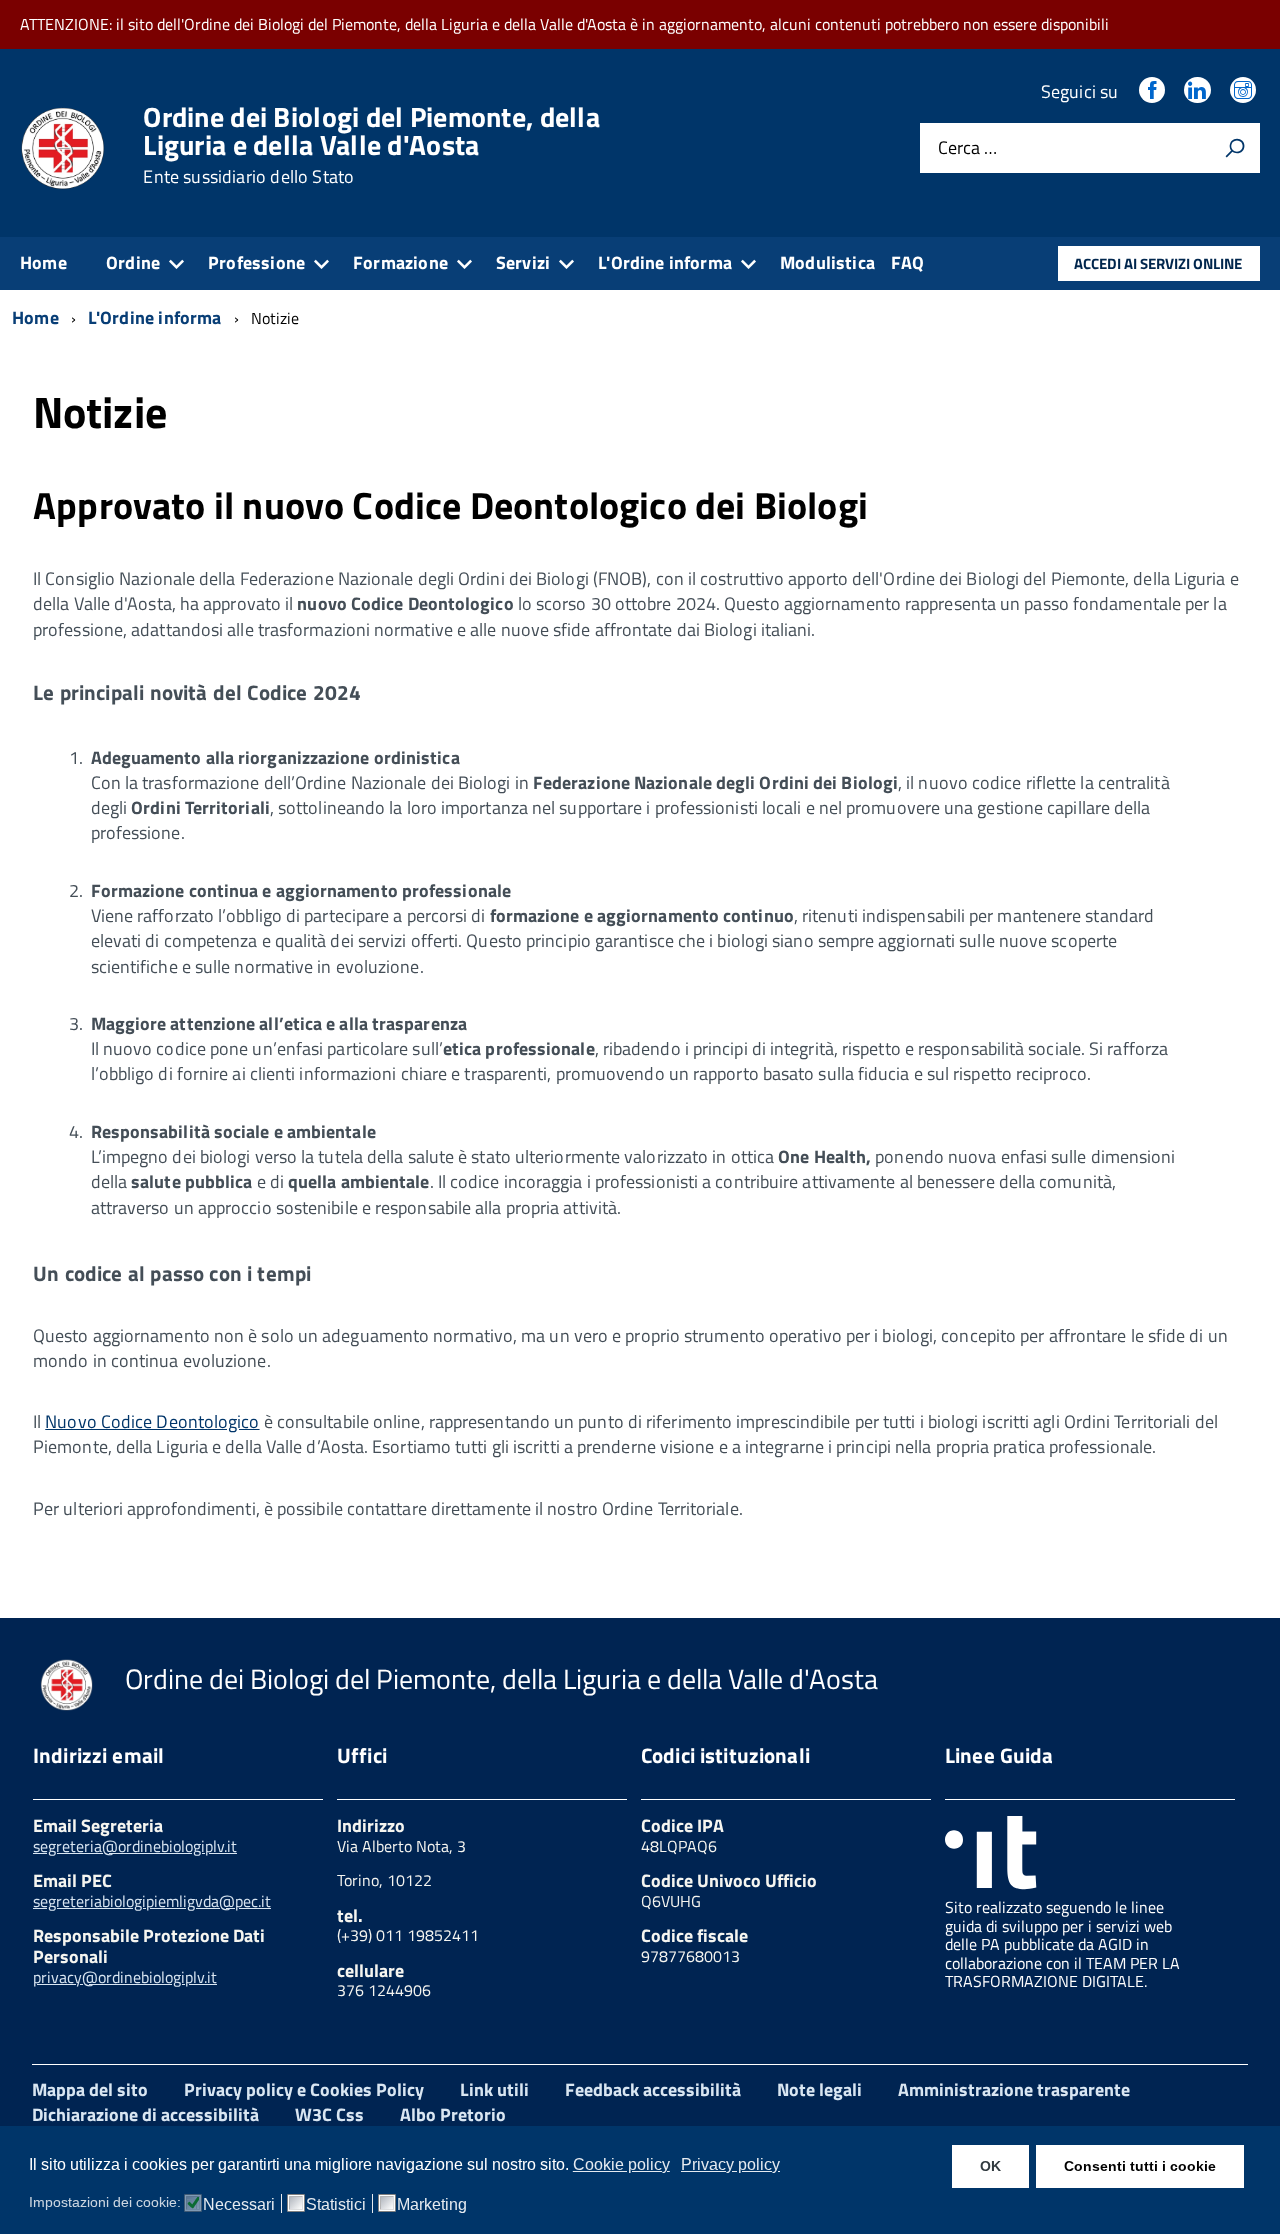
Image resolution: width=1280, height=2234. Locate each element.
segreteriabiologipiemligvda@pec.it (152, 1901)
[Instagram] (1245, 91)
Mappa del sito (90, 2089)
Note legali (819, 2089)
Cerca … (967, 148)
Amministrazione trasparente (1014, 2089)
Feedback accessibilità (653, 2089)
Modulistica (827, 262)
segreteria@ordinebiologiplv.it (135, 1846)
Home (43, 262)
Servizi (523, 262)
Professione (256, 262)
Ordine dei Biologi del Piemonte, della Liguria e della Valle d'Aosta (371, 145)
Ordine (133, 262)
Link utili (494, 2089)
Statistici (336, 2205)
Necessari (239, 2205)
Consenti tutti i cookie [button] (1140, 2166)
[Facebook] (1154, 91)
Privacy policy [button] (730, 2164)
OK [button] (990, 2166)
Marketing (432, 2205)
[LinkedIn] (1199, 91)
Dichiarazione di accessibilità (145, 2114)
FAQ (908, 262)
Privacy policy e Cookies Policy (304, 2089)
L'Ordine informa (665, 262)
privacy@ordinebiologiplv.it (125, 1977)
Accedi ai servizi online (1158, 263)
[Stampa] (1235, 148)
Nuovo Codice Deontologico (152, 1421)
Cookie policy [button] (621, 2164)
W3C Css (329, 2114)
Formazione (400, 262)
